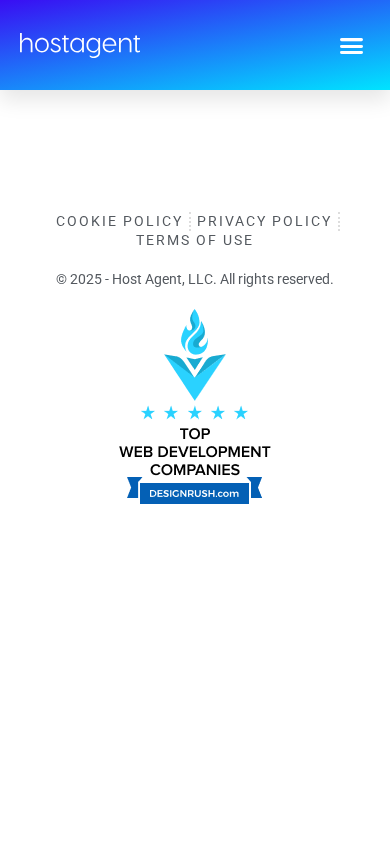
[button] (352, 45)
